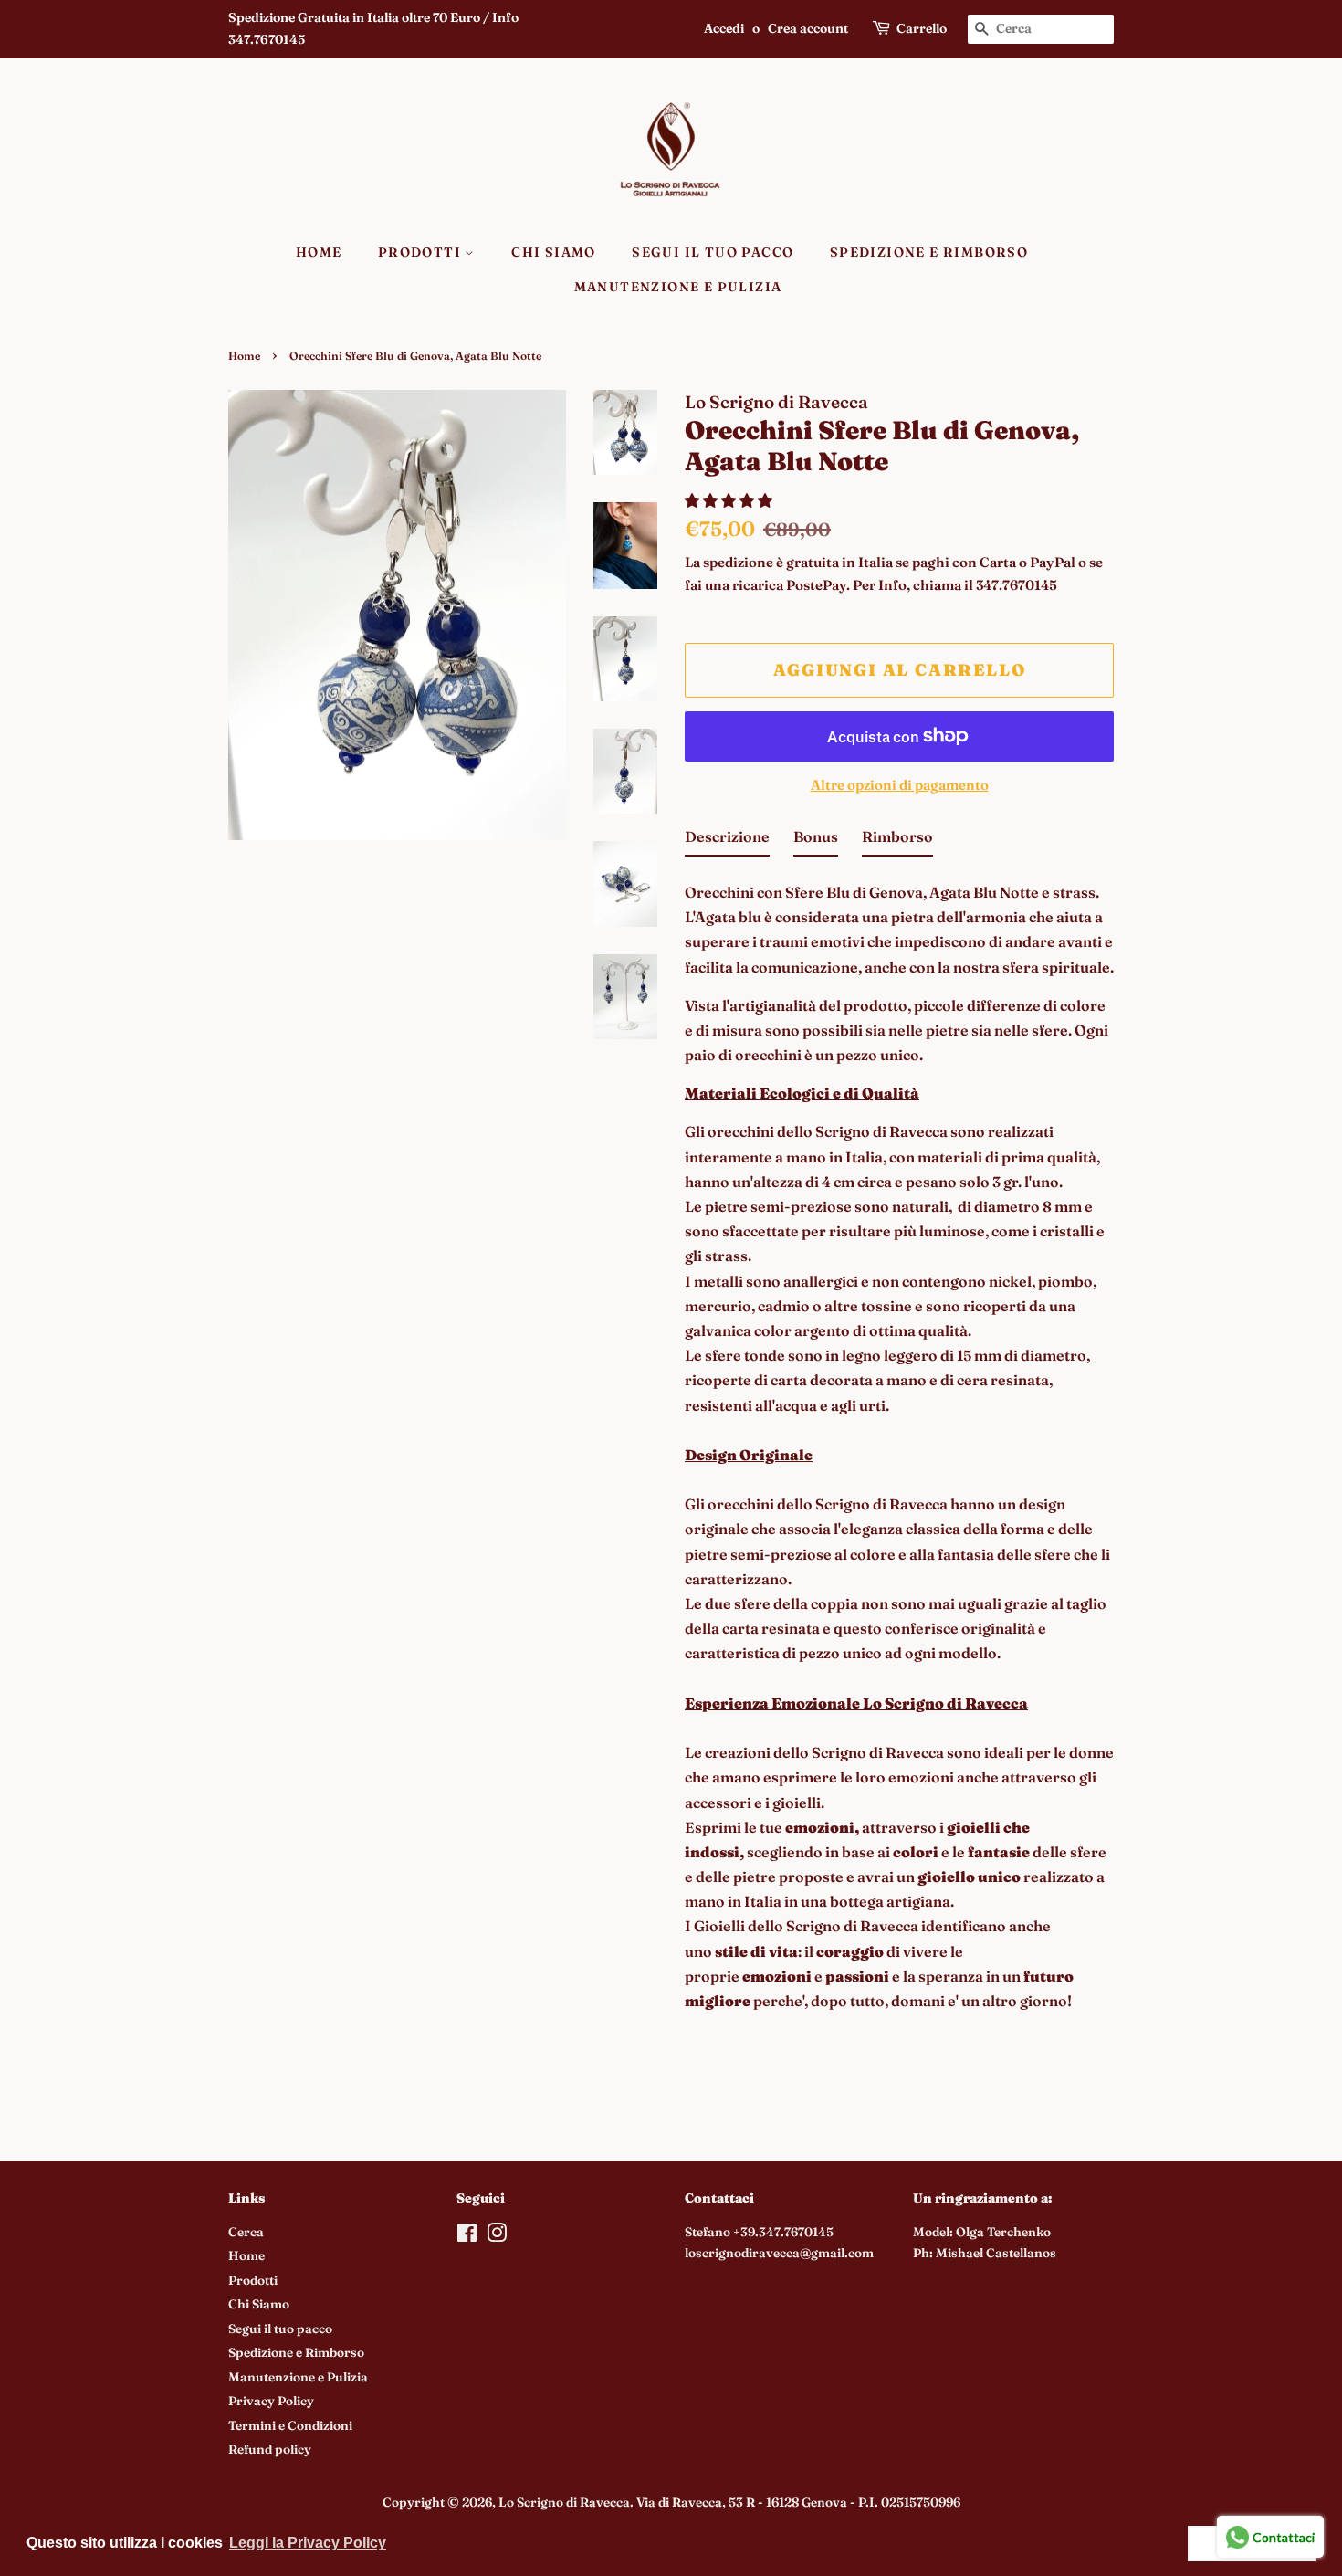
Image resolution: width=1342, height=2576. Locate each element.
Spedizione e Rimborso (929, 252)
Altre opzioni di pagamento (900, 785)
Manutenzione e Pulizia (678, 287)
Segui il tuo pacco (713, 252)
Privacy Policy (271, 2401)
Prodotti (422, 252)
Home (319, 252)
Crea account (808, 28)
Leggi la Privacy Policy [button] (308, 2543)
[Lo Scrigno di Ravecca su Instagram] (497, 2236)
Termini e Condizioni (290, 2425)
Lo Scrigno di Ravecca (564, 2502)
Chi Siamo (554, 252)
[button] (730, 500)
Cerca (246, 2232)
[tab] (727, 841)
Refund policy (270, 2449)
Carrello (922, 28)
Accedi (724, 28)
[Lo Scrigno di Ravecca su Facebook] (467, 2236)
